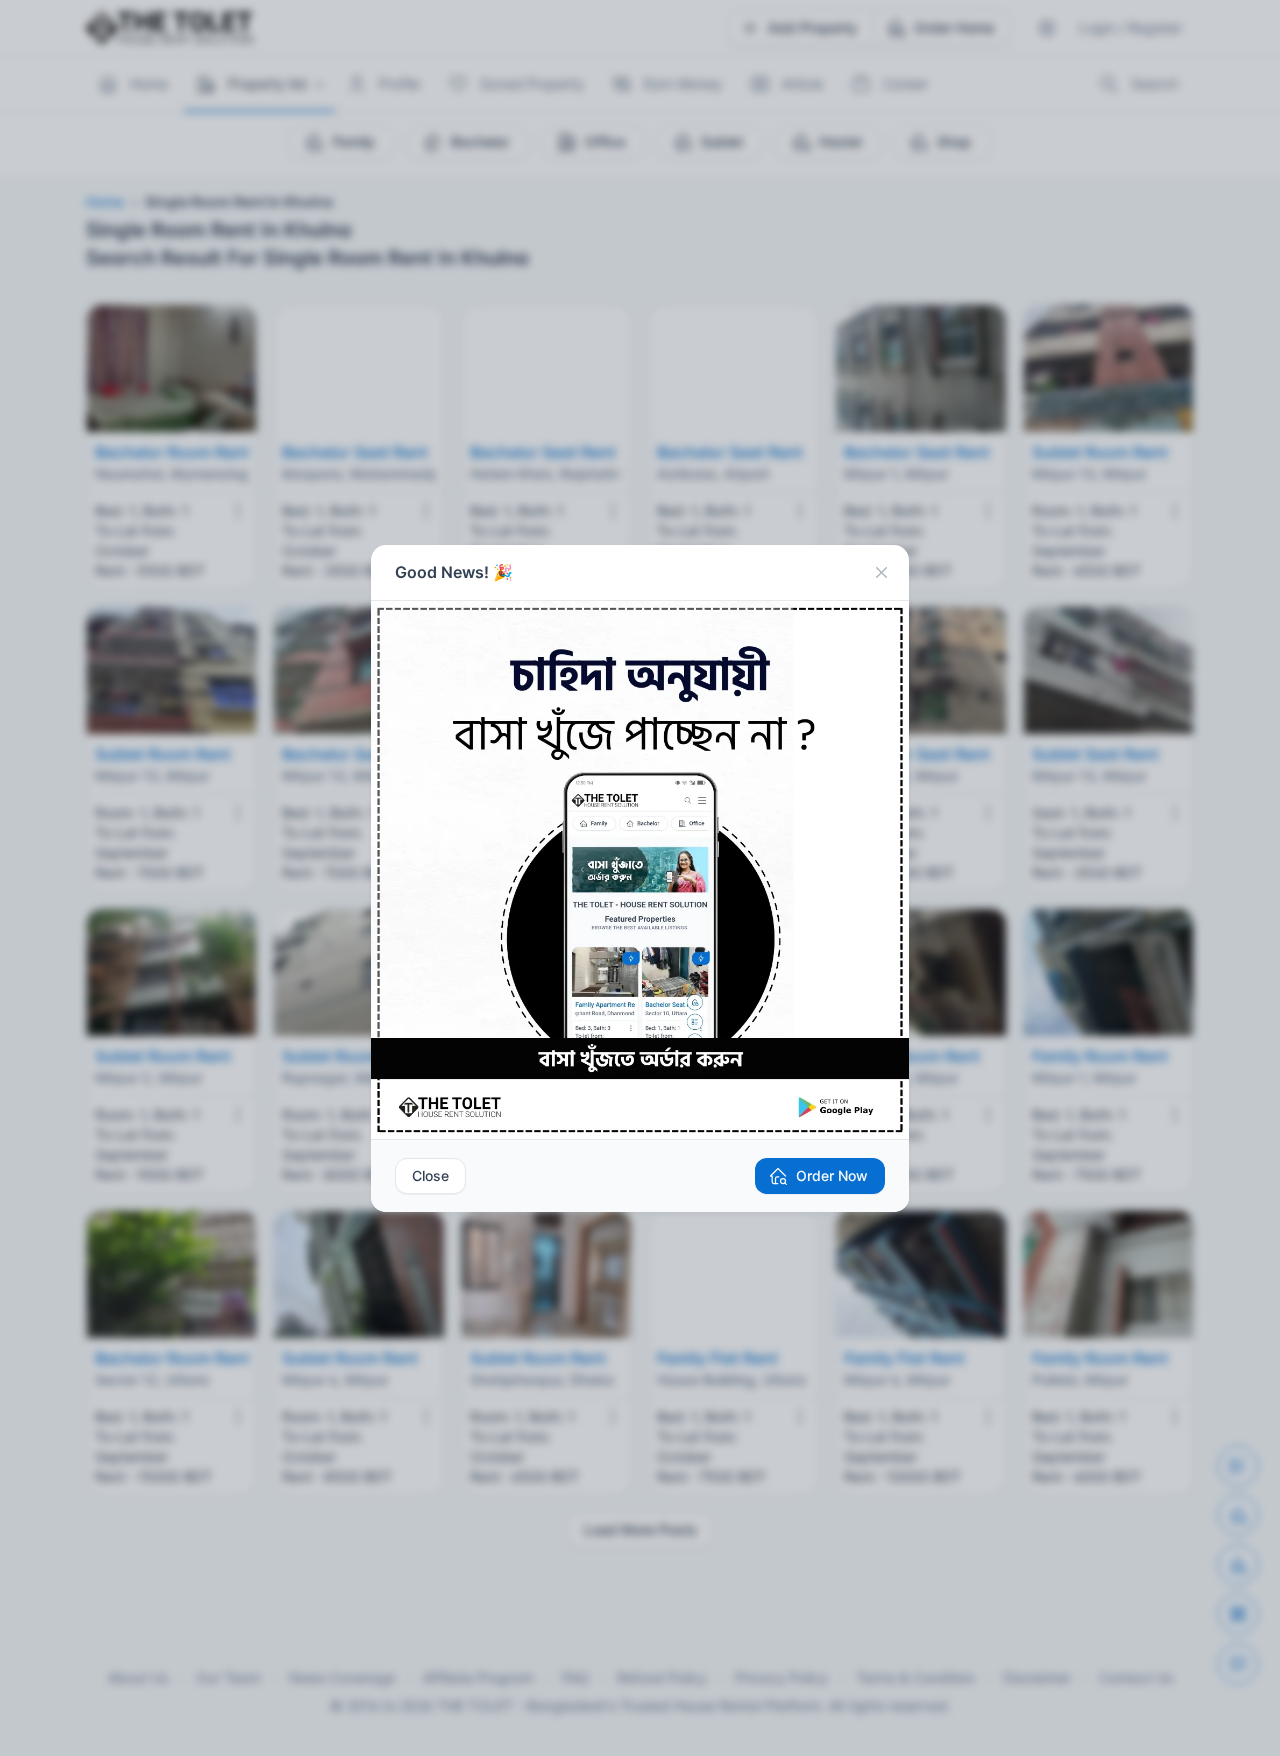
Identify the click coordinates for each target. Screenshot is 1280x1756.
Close (430, 1175)
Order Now (832, 1175)
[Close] (881, 573)
